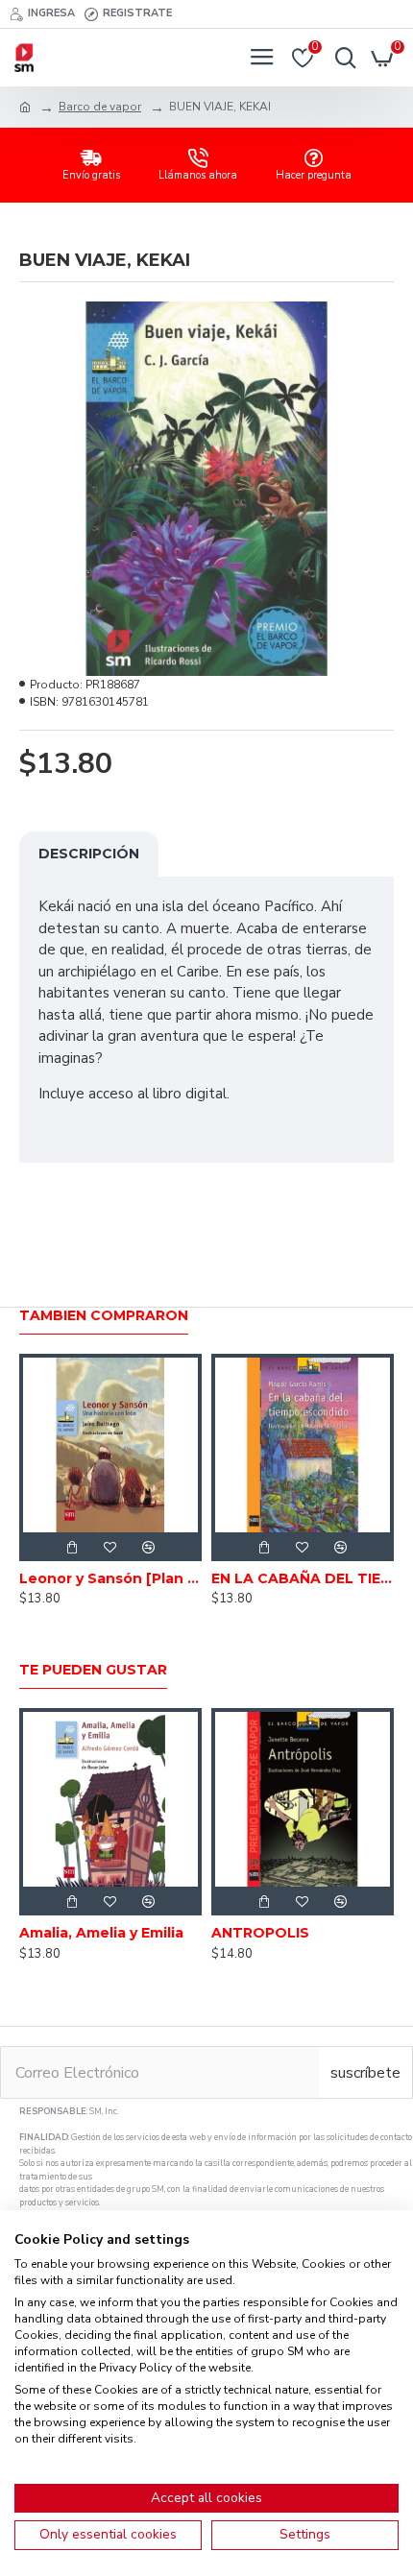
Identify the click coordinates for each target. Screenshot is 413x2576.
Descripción (89, 854)
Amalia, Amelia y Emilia (101, 1933)
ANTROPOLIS (260, 1933)
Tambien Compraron (104, 1316)
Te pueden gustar (93, 1670)
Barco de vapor (100, 107)
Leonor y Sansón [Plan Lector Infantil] (110, 1578)
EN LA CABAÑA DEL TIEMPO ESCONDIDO (303, 1578)
